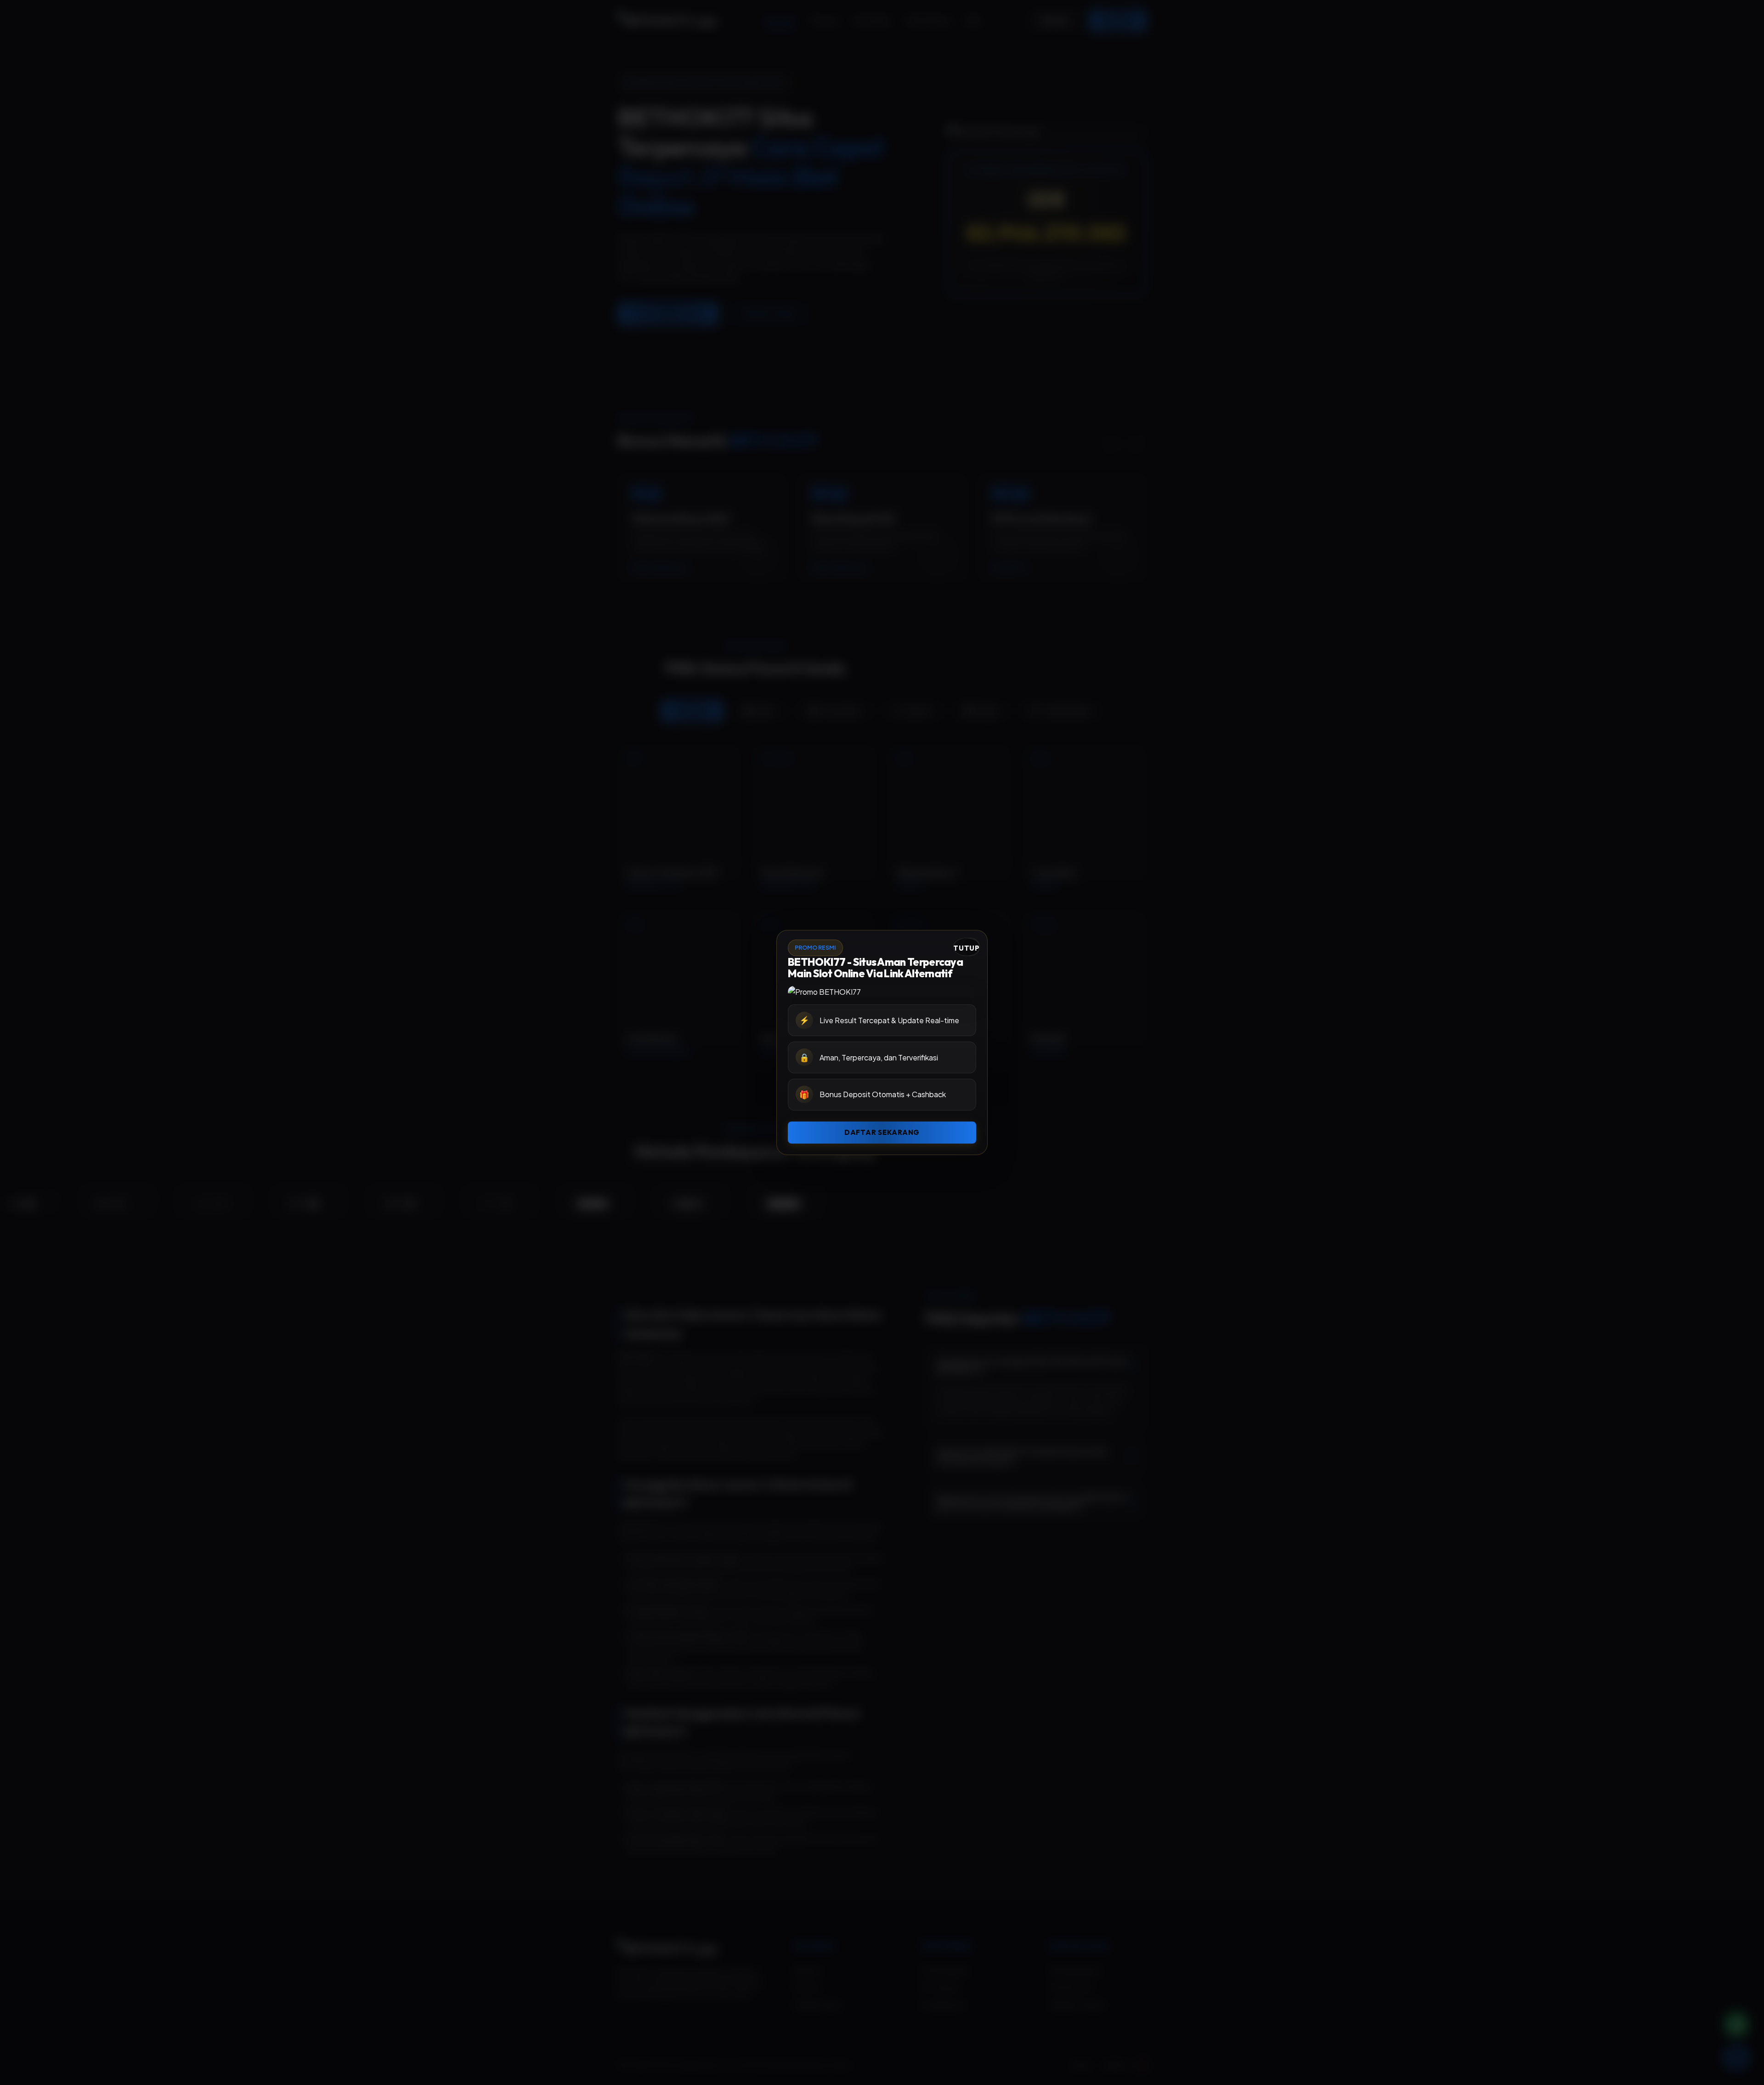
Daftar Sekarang (882, 1132)
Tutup (967, 948)
